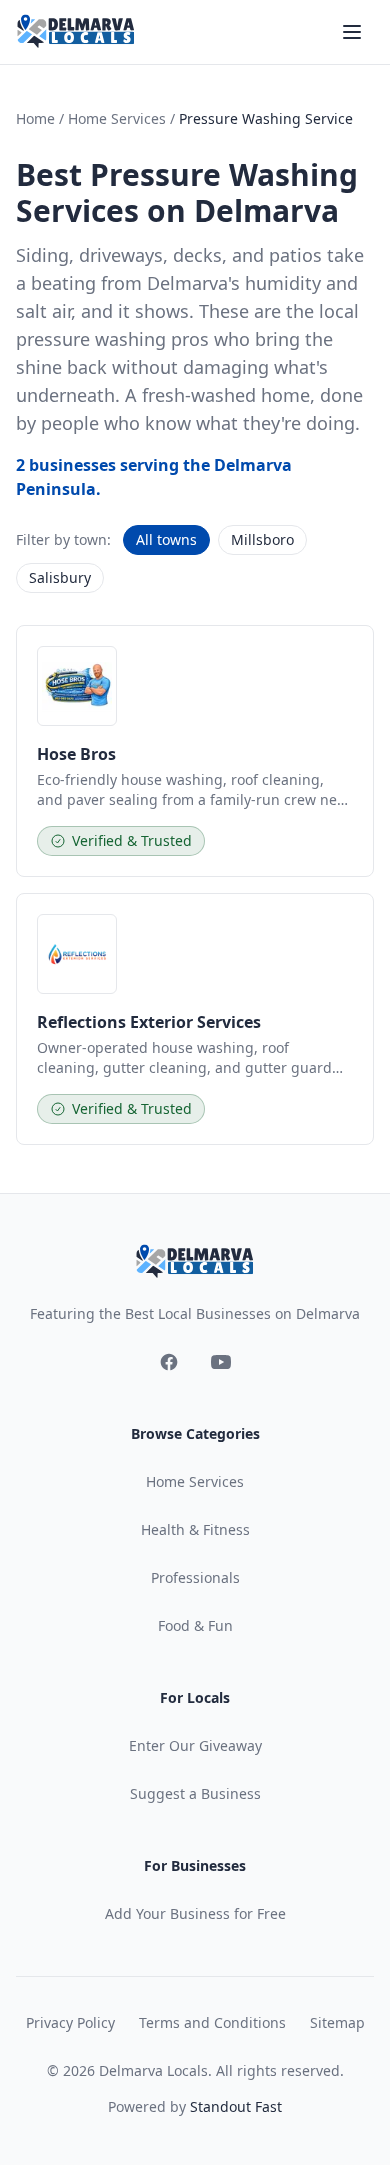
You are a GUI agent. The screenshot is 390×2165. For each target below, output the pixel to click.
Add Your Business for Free (195, 1913)
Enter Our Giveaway (195, 1745)
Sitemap (337, 2022)
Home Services (117, 118)
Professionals (195, 1577)
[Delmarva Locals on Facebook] (169, 1362)
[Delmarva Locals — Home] (76, 32)
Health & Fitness (195, 1529)
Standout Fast (236, 2106)
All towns (166, 539)
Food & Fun (195, 1625)
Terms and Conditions (212, 2022)
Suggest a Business (195, 1793)
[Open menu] (352, 32)
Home (35, 118)
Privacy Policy (70, 2022)
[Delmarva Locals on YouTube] (221, 1362)
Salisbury (60, 577)
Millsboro (262, 539)
